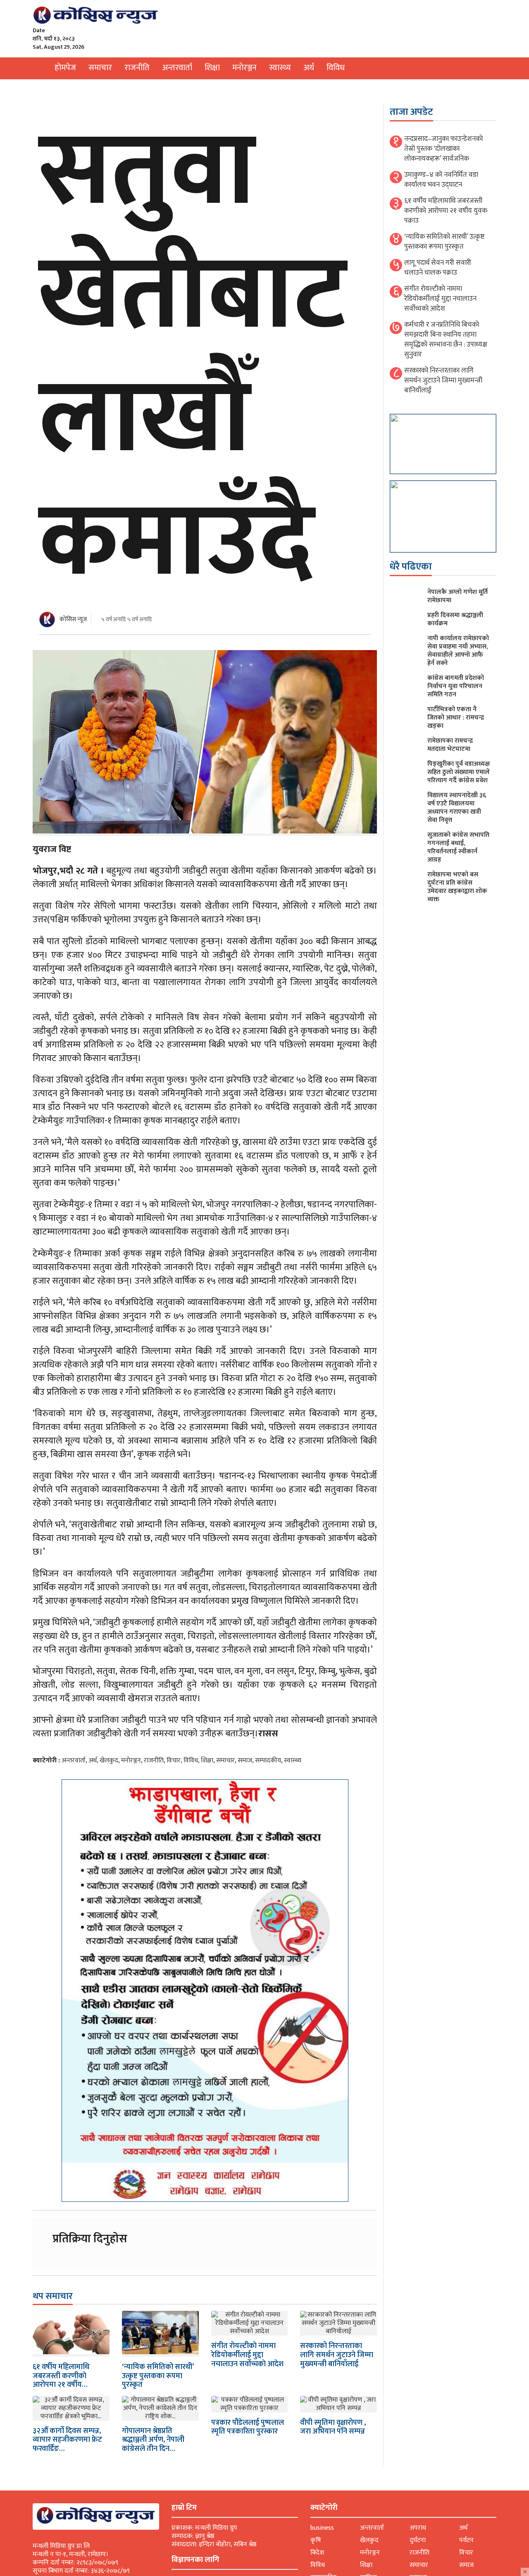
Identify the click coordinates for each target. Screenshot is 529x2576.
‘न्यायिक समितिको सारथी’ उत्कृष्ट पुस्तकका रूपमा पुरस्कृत (158, 2376)
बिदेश (317, 2553)
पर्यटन (466, 2540)
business (322, 2528)
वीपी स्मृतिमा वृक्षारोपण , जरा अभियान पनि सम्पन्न (333, 2427)
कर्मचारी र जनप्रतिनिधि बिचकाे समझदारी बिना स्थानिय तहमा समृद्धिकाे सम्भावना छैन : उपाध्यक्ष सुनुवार (446, 340)
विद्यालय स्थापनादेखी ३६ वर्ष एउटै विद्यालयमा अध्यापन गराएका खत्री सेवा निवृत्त (457, 808)
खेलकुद (109, 1760)
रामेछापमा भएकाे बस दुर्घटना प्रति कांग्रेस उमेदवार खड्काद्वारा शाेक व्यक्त (457, 887)
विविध (336, 68)
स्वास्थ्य (280, 68)
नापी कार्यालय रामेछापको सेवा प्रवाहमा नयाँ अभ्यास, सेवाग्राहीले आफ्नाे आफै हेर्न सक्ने (458, 651)
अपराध (418, 2528)
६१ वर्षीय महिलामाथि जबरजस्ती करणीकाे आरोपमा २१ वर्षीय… (61, 2376)
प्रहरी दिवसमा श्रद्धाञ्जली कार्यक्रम (455, 619)
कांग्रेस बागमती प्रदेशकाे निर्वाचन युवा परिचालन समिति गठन (456, 686)
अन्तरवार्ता (177, 68)
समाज (245, 1760)
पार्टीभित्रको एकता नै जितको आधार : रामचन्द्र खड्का (456, 718)
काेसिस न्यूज (73, 619)
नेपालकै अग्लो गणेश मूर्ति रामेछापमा (458, 596)
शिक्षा (212, 68)
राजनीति (137, 68)
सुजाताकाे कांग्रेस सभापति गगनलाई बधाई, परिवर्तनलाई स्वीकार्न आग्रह (458, 847)
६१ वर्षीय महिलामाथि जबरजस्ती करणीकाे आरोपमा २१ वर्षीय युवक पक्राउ (446, 211)
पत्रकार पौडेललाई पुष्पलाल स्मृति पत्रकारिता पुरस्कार (248, 2427)
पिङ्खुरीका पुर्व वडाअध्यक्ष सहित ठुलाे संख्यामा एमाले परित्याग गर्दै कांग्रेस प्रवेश (459, 772)
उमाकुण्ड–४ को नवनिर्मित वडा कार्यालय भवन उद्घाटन (441, 180)
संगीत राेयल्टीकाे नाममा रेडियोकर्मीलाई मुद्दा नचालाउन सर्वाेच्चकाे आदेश (247, 2355)
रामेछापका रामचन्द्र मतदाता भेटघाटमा (450, 745)
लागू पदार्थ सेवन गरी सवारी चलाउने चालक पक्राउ (438, 268)
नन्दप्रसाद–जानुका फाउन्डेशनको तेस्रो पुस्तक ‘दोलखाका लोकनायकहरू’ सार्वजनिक (443, 149)
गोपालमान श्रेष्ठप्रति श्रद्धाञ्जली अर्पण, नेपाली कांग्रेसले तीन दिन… (153, 2440)
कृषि (316, 2540)
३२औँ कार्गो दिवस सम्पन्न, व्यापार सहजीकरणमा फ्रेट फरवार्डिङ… (67, 2440)
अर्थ (309, 68)
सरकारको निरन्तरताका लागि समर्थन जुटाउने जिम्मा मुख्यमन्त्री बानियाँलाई (337, 2355)
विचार (174, 1760)
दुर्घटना (418, 2540)
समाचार (100, 68)
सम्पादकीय (268, 1760)
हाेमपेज (65, 68)
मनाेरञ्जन (244, 68)
